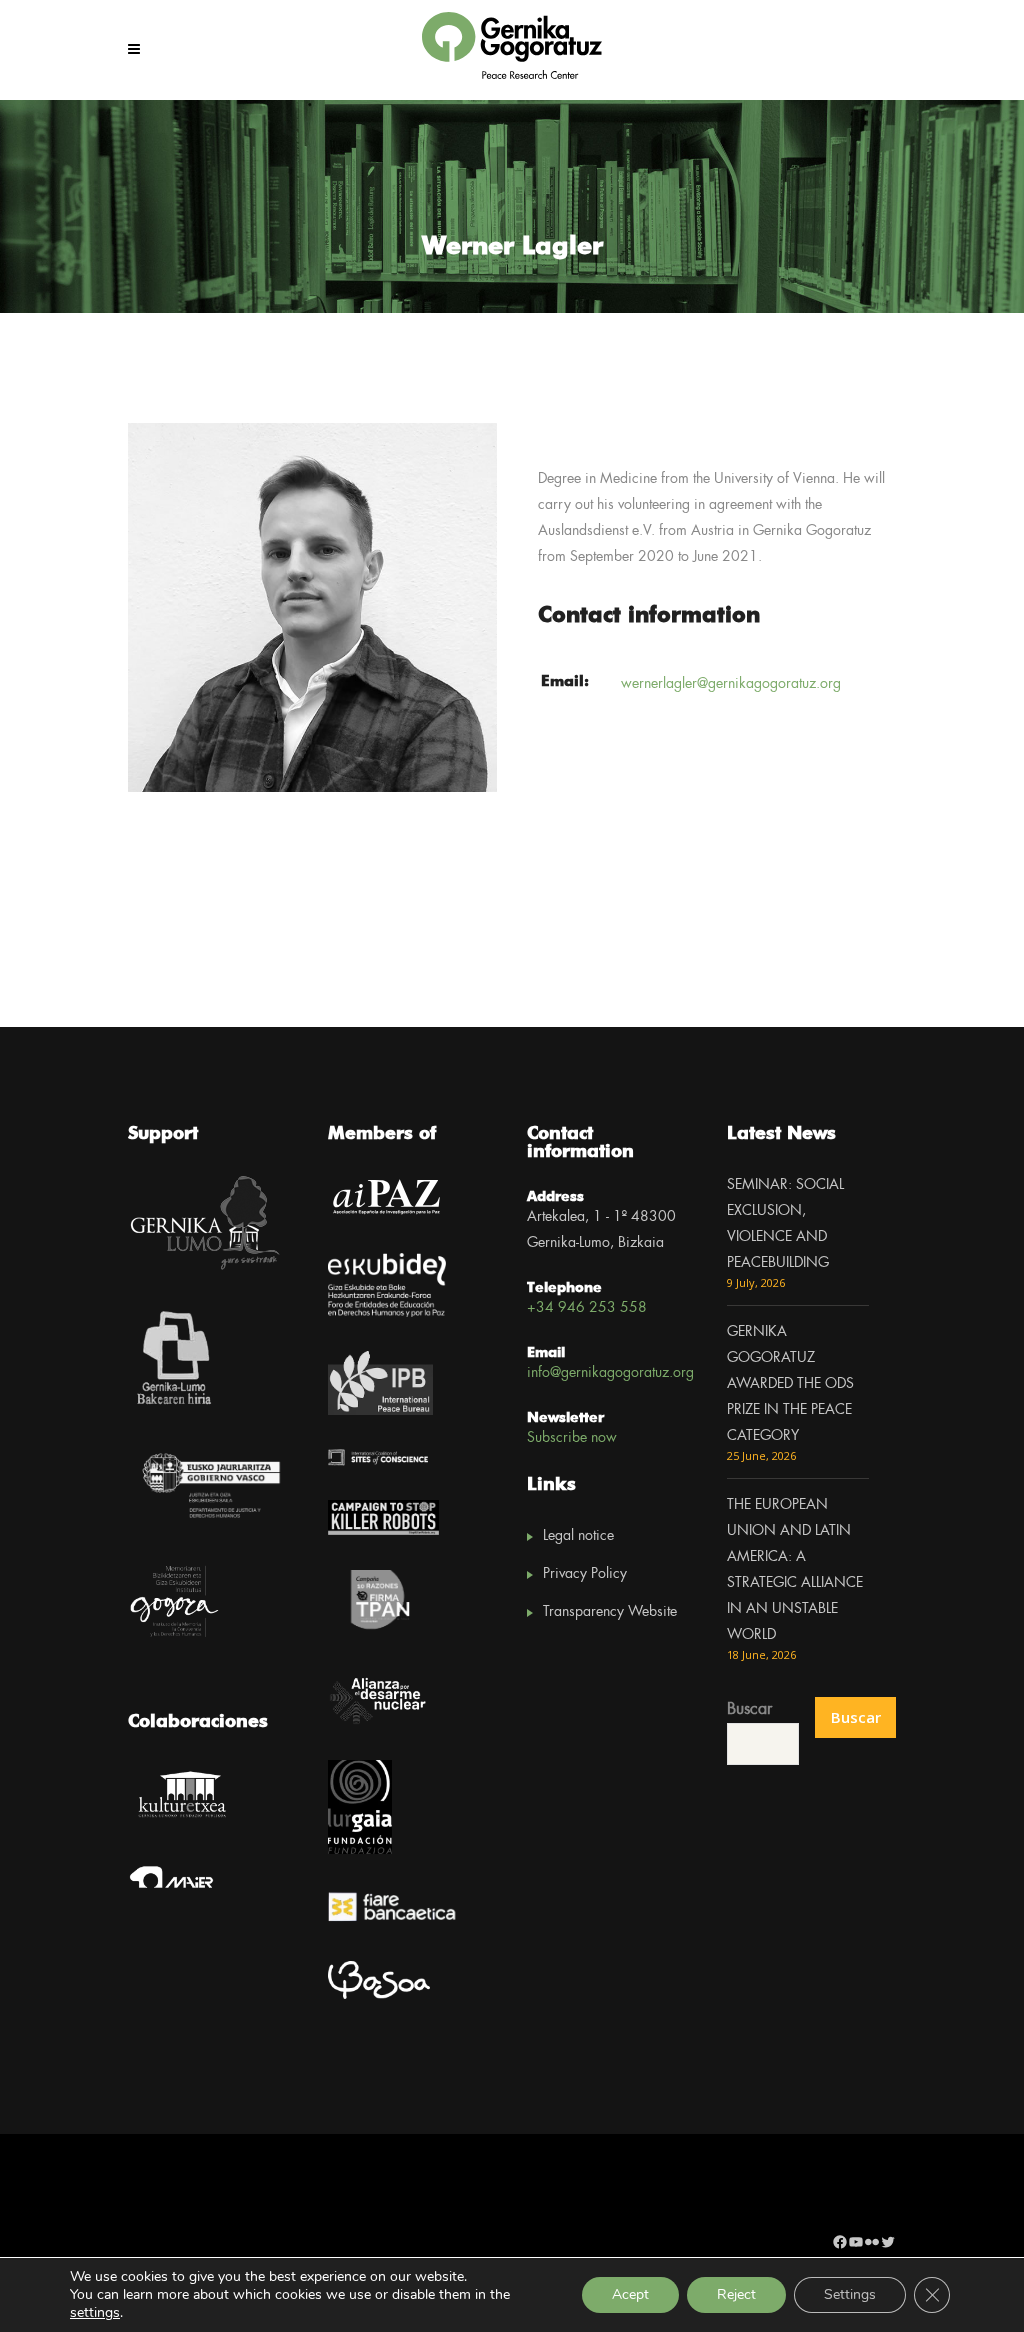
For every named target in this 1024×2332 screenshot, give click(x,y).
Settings (850, 2294)
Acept (630, 2294)
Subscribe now (572, 1438)
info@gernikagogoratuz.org (610, 1373)
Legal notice (578, 1536)
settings (95, 2313)
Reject (736, 2294)
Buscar (749, 1709)
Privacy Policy (585, 1574)
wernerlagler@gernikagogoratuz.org (731, 684)
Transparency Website (610, 1612)
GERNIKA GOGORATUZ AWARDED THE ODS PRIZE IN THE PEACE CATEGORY (790, 1384)
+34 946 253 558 (587, 1308)
